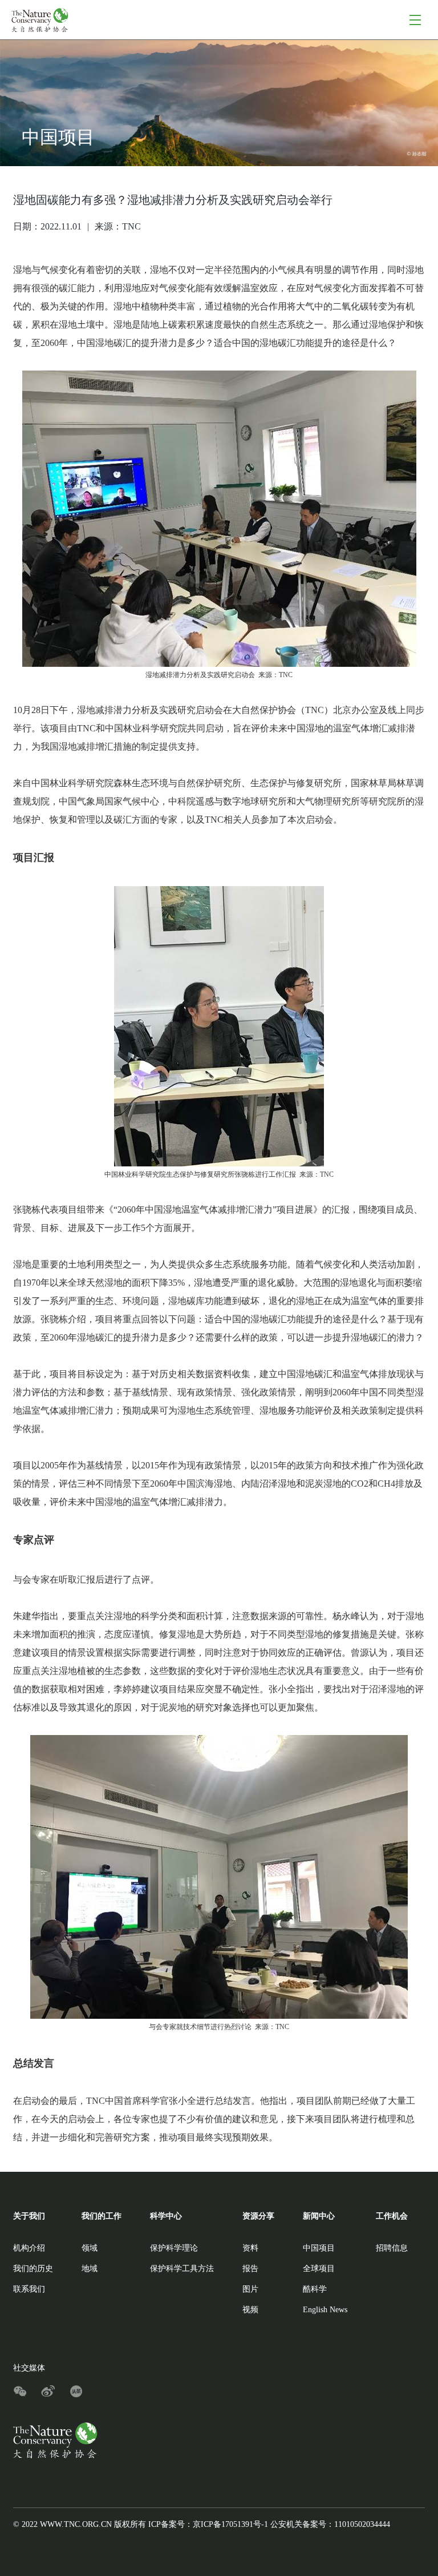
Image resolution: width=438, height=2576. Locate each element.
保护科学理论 (174, 2248)
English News (325, 2310)
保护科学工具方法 (182, 2269)
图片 (250, 2289)
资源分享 (258, 2216)
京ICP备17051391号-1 (230, 2524)
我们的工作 (102, 2216)
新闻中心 (319, 2216)
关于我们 (29, 2216)
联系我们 (29, 2289)
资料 (250, 2248)
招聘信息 (392, 2248)
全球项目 (319, 2269)
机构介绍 (29, 2248)
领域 (90, 2248)
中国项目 (319, 2248)
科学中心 (166, 2216)
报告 (250, 2269)
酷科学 (315, 2289)
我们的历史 (33, 2269)
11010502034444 (362, 2524)
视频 (250, 2310)
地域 (90, 2269)
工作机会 (392, 2216)
